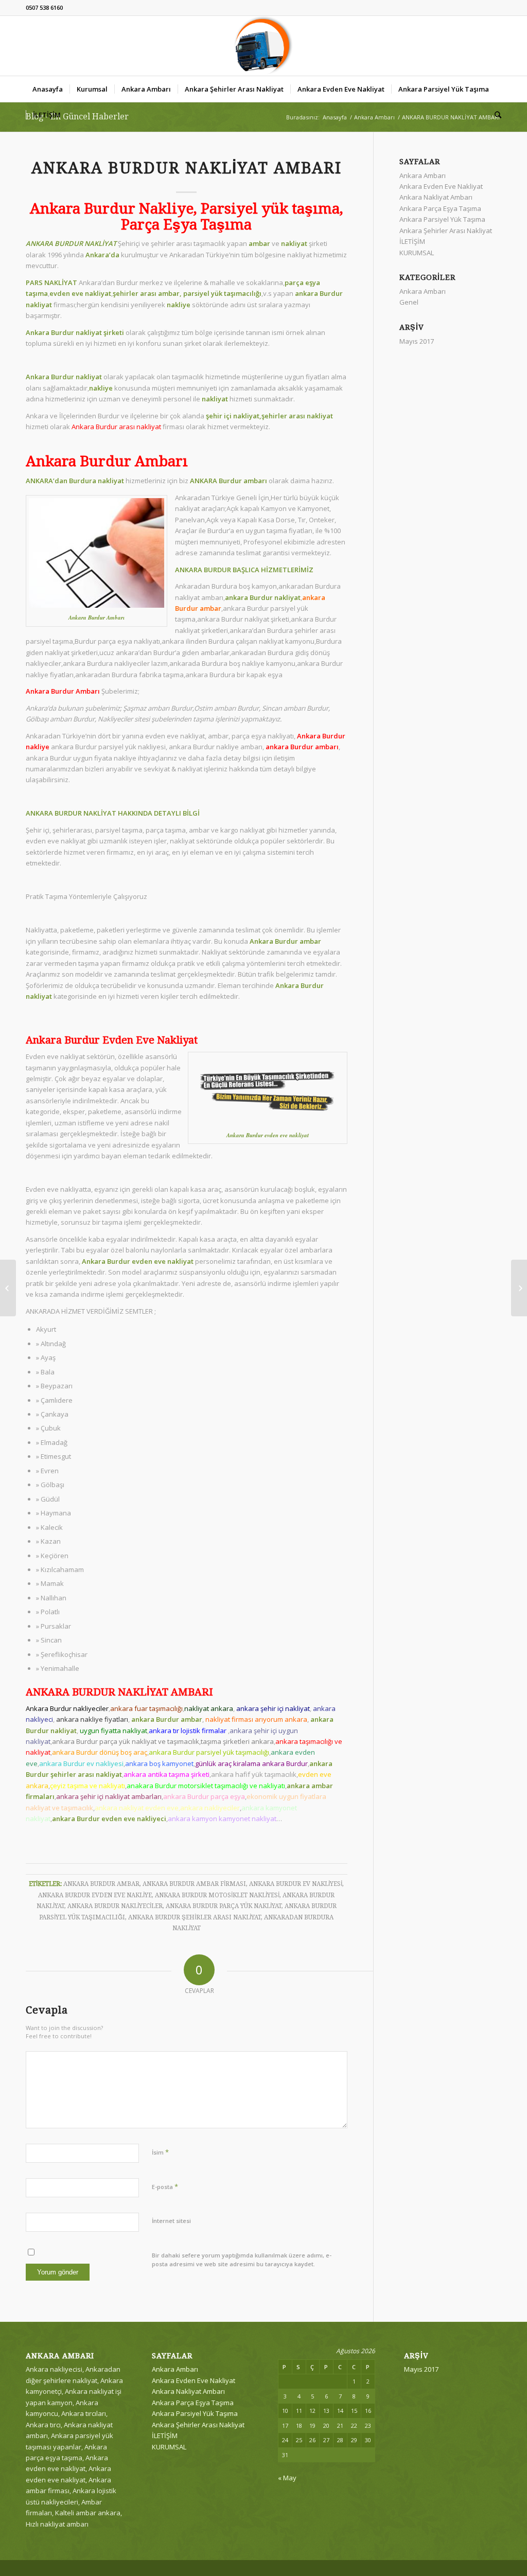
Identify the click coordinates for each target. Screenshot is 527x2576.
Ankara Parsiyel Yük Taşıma (442, 219)
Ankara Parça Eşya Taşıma (440, 208)
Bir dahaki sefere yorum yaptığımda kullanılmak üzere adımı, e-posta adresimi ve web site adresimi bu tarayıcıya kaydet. (242, 2260)
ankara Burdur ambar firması (194, 1884)
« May (287, 2478)
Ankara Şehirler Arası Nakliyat (446, 231)
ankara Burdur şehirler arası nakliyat (195, 1917)
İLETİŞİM (412, 241)
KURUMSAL (417, 253)
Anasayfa (335, 117)
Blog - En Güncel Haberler (77, 117)
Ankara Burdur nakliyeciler (115, 1906)
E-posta (165, 2186)
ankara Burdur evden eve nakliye (95, 1895)
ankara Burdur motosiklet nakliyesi (217, 1895)
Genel (409, 302)
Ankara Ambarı (374, 117)
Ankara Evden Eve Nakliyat (441, 186)
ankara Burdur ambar (101, 1884)
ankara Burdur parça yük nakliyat (224, 1906)
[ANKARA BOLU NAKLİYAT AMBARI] (8, 1288)
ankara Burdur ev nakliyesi (296, 1884)
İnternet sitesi (171, 2221)
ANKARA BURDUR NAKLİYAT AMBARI (187, 168)
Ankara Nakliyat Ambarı (436, 197)
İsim (160, 2152)
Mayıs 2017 (417, 341)
